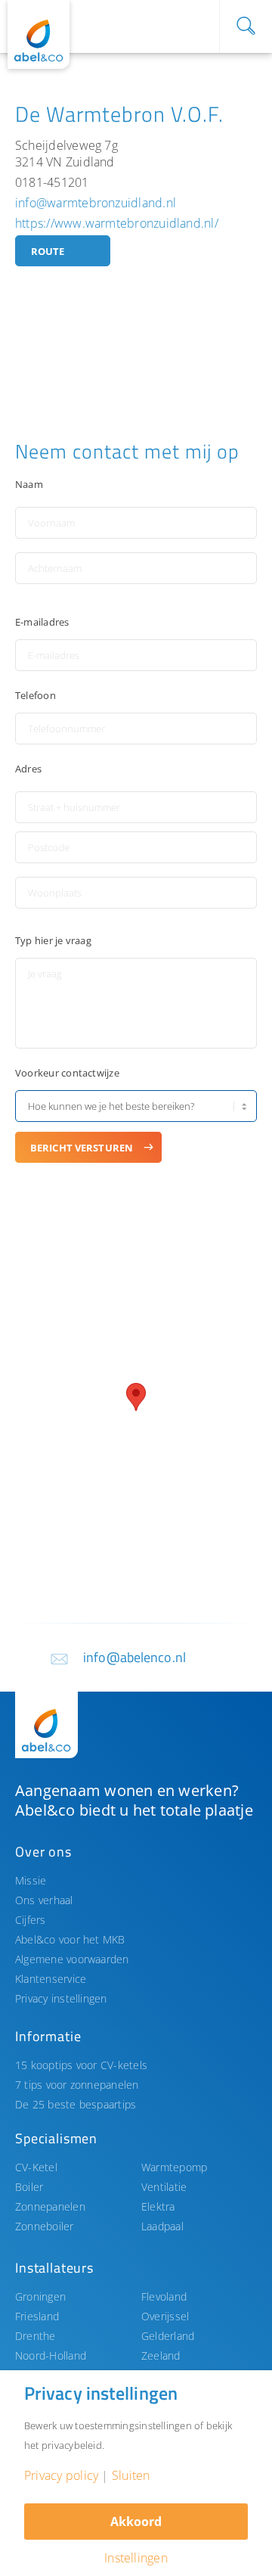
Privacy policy (61, 2475)
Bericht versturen (82, 1148)
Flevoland (164, 2296)
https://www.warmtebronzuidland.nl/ (117, 223)
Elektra (158, 2206)
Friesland (37, 2316)
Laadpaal (162, 2226)
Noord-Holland (51, 2355)
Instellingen (136, 2558)
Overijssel (165, 2316)
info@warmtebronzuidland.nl (96, 203)
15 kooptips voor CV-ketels (81, 2065)
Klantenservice (51, 1979)
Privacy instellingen (61, 1998)
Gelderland (168, 2336)
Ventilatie (164, 2187)
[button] (136, 1397)
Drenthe (36, 2336)
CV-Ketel (36, 2167)
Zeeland (161, 2355)
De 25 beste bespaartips (76, 2104)
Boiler (29, 2187)
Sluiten (131, 2475)
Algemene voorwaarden (72, 1959)
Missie (31, 1880)
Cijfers (31, 1920)
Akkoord (136, 2522)
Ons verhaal (44, 1900)
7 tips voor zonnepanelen (77, 2085)
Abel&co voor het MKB (70, 1939)
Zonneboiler (45, 2226)
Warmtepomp (174, 2167)
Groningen (40, 2296)
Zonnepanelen (50, 2206)
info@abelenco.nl (134, 1657)
